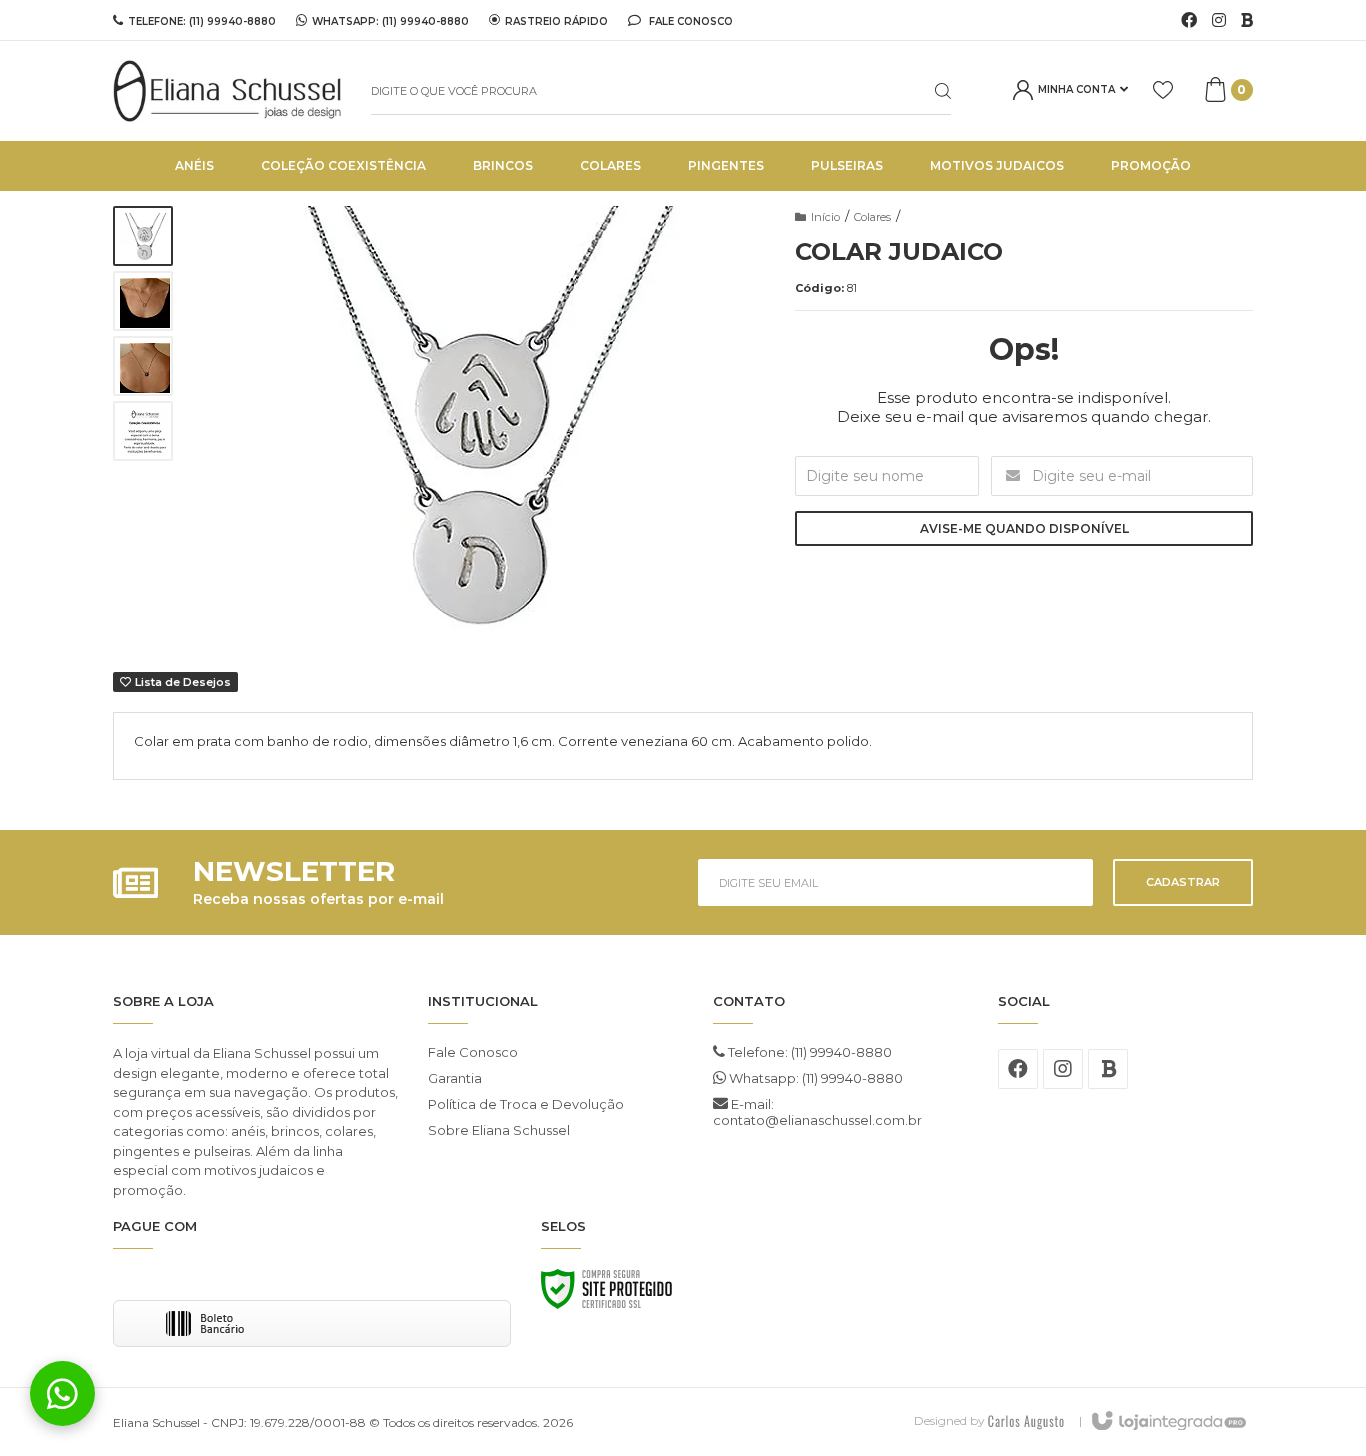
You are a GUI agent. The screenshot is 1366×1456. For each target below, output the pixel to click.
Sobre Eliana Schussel (499, 1130)
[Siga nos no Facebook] (1189, 21)
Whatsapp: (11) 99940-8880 (814, 1078)
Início (825, 217)
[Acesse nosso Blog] (1247, 21)
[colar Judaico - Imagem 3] (143, 366)
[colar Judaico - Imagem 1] (143, 236)
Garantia (455, 1078)
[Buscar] (927, 91)
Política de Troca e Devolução (526, 1104)
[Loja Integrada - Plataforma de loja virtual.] (1167, 1422)
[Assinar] (1183, 882)
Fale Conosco (689, 21)
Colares (872, 217)
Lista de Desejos (181, 682)
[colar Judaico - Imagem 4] (143, 431)
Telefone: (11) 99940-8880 (808, 1052)
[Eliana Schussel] (227, 91)
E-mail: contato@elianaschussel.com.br (817, 1112)
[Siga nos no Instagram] (1219, 21)
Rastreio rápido (556, 21)
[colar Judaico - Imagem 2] (143, 301)
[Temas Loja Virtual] (1026, 1420)
